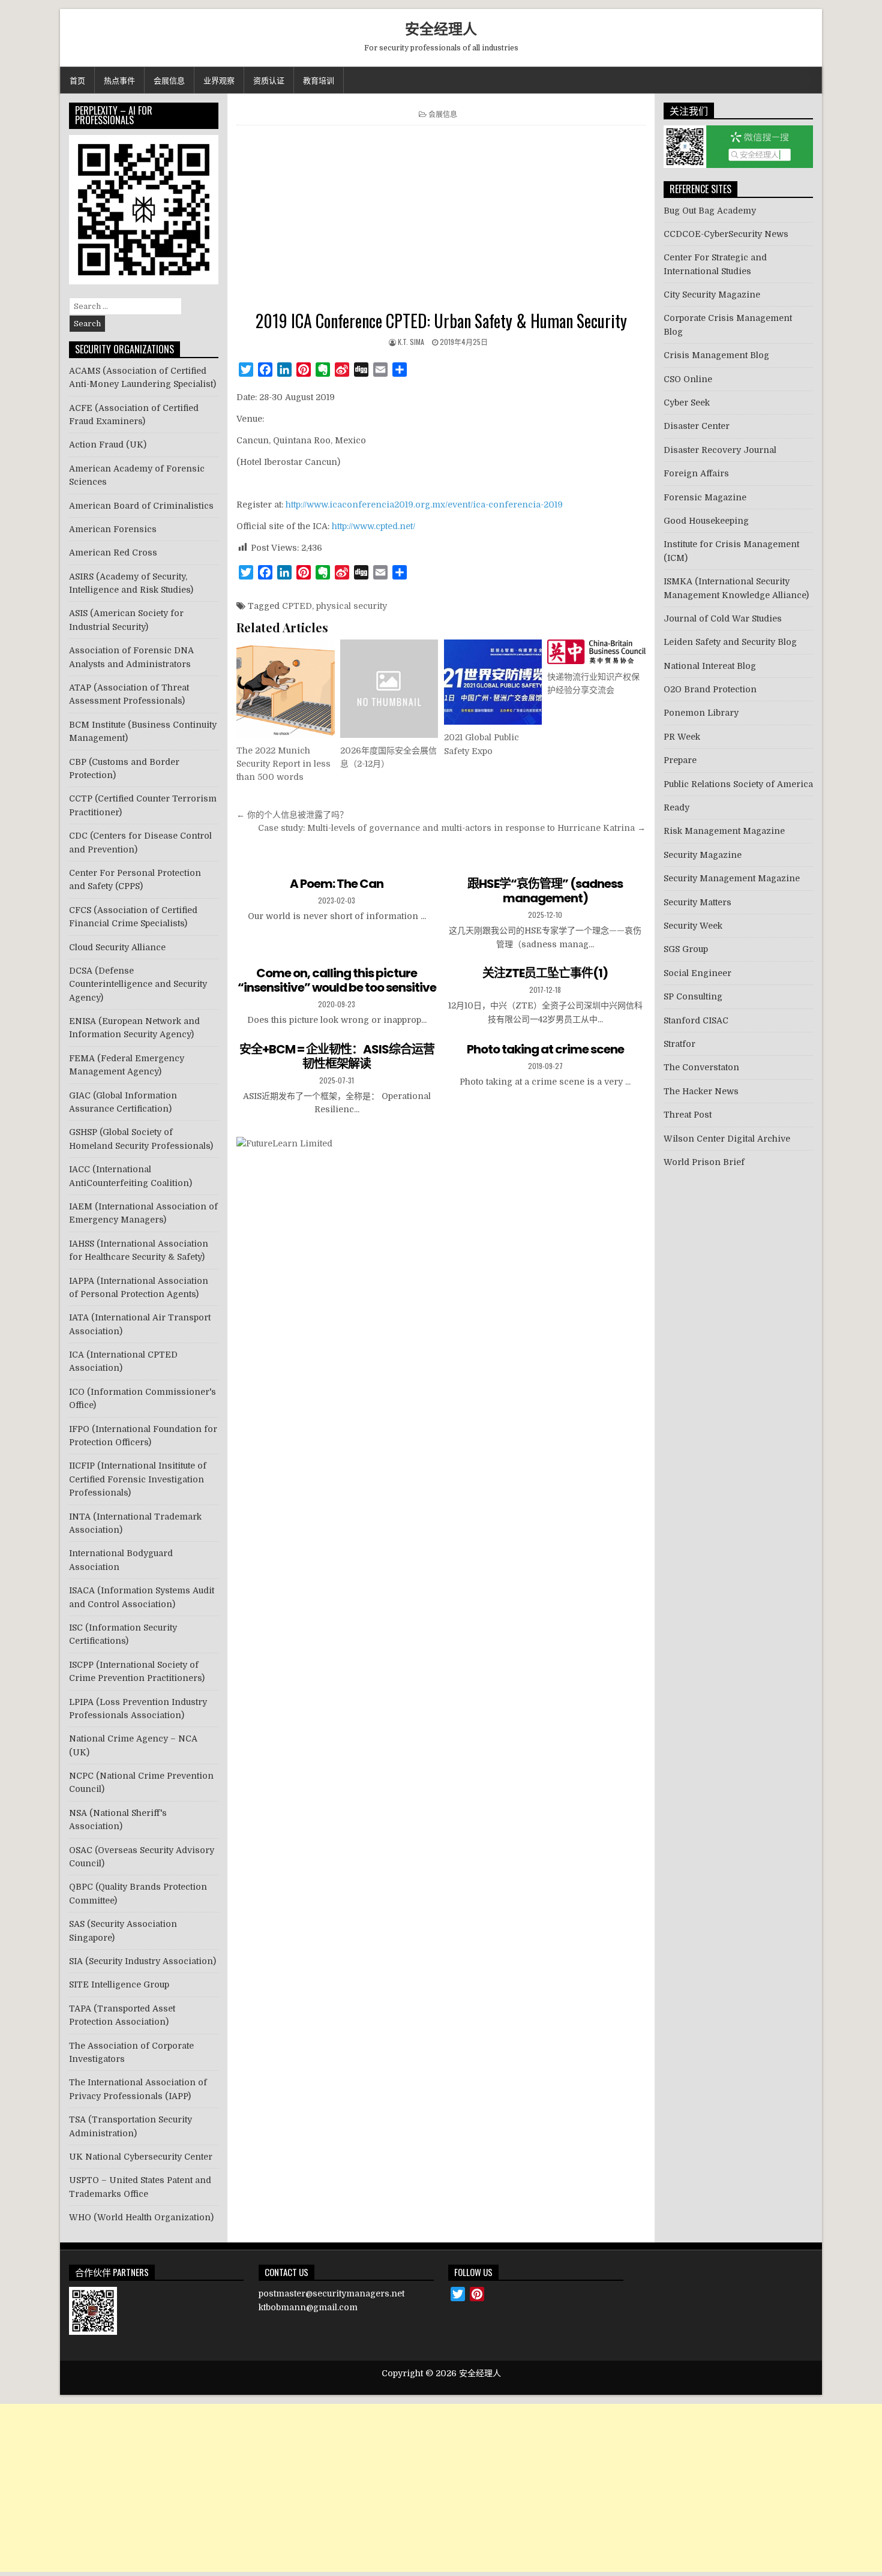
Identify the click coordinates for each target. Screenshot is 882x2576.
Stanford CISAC (696, 1020)
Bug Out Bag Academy (710, 211)
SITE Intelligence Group (119, 1984)
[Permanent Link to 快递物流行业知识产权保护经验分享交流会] (596, 652)
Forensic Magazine (705, 497)
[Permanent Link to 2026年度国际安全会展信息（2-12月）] (389, 688)
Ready (676, 807)
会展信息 (169, 80)
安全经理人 (441, 28)
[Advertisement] (441, 221)
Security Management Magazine (732, 878)
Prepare (680, 760)
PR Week (682, 737)
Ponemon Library (701, 713)
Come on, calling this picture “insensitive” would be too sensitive (337, 980)
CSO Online (688, 379)
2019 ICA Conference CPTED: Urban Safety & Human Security (441, 321)
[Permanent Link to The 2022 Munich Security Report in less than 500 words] (285, 688)
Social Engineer (697, 973)
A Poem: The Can (337, 884)
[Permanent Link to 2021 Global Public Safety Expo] (493, 682)
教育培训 (319, 80)
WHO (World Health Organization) (141, 2217)
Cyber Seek (687, 403)
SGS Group (686, 949)
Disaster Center (697, 426)
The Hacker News (701, 1091)
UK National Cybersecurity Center (141, 2157)
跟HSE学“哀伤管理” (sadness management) (545, 891)
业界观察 (219, 80)
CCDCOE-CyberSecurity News (726, 234)
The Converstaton (701, 1067)
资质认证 (269, 80)
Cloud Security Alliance (117, 947)
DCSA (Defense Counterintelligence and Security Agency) (138, 984)
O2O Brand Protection (710, 689)
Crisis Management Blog (716, 355)
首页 (77, 80)
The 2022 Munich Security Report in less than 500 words (283, 764)
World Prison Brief (704, 1162)
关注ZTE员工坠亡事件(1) (545, 973)
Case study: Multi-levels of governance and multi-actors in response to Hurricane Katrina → (452, 828)
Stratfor (679, 1044)
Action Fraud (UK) (108, 445)
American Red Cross (113, 553)
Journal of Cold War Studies (723, 619)
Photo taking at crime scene (545, 1049)
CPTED (297, 606)
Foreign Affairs (696, 473)
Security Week (693, 926)
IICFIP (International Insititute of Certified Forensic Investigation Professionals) (138, 1479)
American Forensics (113, 529)
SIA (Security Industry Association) (142, 1961)
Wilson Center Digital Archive (727, 1139)
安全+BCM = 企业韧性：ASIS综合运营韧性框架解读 (337, 1056)
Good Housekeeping (706, 521)
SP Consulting (693, 996)
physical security (352, 606)
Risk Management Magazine (724, 831)
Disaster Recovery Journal (720, 450)
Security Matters (697, 902)
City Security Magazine (712, 295)
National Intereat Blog (710, 666)
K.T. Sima (411, 342)
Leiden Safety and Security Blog (730, 642)
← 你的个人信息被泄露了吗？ (292, 815)
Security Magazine (703, 855)
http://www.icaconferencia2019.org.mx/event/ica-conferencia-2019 (424, 505)
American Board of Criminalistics (141, 506)
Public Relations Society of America (738, 784)
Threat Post (688, 1115)
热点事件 (119, 80)
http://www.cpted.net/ (373, 526)
